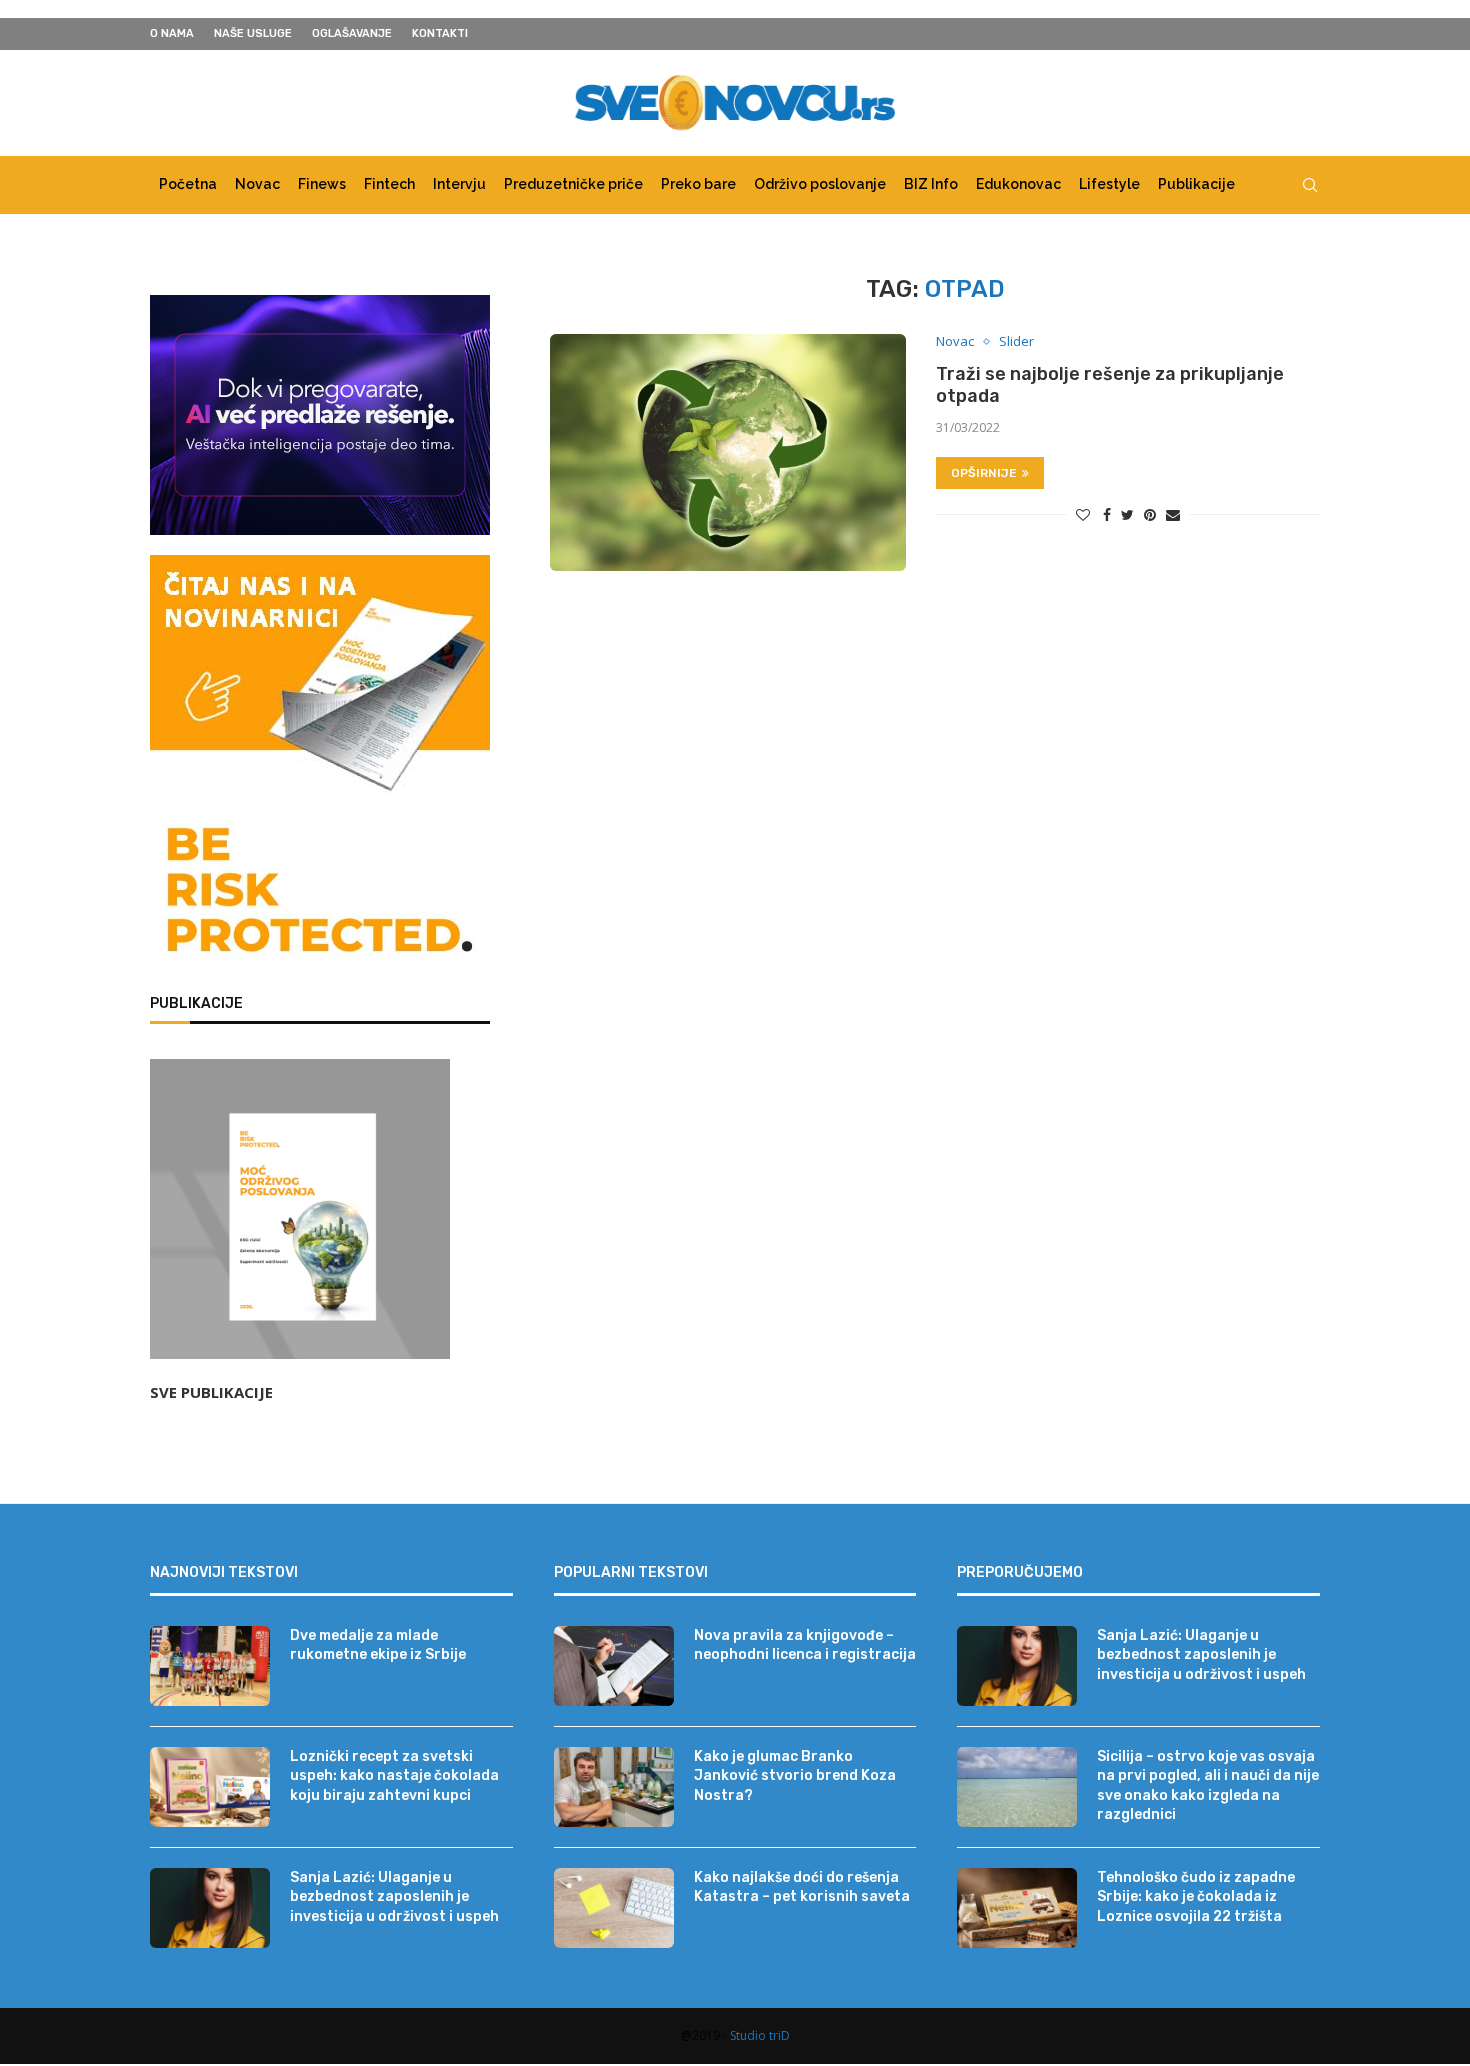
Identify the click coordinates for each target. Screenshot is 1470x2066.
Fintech (389, 184)
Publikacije (1196, 184)
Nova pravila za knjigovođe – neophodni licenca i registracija (805, 1645)
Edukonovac (1018, 184)
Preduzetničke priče (573, 184)
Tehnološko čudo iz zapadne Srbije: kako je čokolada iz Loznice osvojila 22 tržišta (1196, 1897)
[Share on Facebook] (1107, 514)
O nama (172, 33)
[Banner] (320, 894)
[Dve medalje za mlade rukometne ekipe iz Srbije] (210, 1666)
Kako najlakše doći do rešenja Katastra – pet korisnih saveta (802, 1887)
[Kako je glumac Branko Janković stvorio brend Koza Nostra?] (614, 1787)
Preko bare (698, 184)
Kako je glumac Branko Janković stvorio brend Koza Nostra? (795, 1776)
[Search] (1310, 185)
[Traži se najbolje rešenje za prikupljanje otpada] (728, 452)
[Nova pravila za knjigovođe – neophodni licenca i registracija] (614, 1666)
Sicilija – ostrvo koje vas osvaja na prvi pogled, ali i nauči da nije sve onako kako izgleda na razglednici (1208, 1786)
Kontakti (440, 33)
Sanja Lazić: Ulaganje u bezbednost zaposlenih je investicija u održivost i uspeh (394, 1897)
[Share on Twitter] (1127, 514)
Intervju (459, 184)
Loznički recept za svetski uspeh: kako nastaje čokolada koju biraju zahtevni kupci (394, 1776)
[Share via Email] (1173, 514)
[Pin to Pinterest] (1150, 514)
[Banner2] (320, 415)
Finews (322, 184)
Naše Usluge (253, 33)
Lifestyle (1109, 184)
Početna (188, 184)
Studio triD (760, 2035)
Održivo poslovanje (820, 184)
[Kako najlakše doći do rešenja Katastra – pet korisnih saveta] (614, 1908)
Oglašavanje (352, 33)
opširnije (984, 473)
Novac (257, 184)
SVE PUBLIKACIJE (211, 1392)
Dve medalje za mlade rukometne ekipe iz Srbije (378, 1645)
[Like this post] (1083, 514)
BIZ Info (931, 184)
